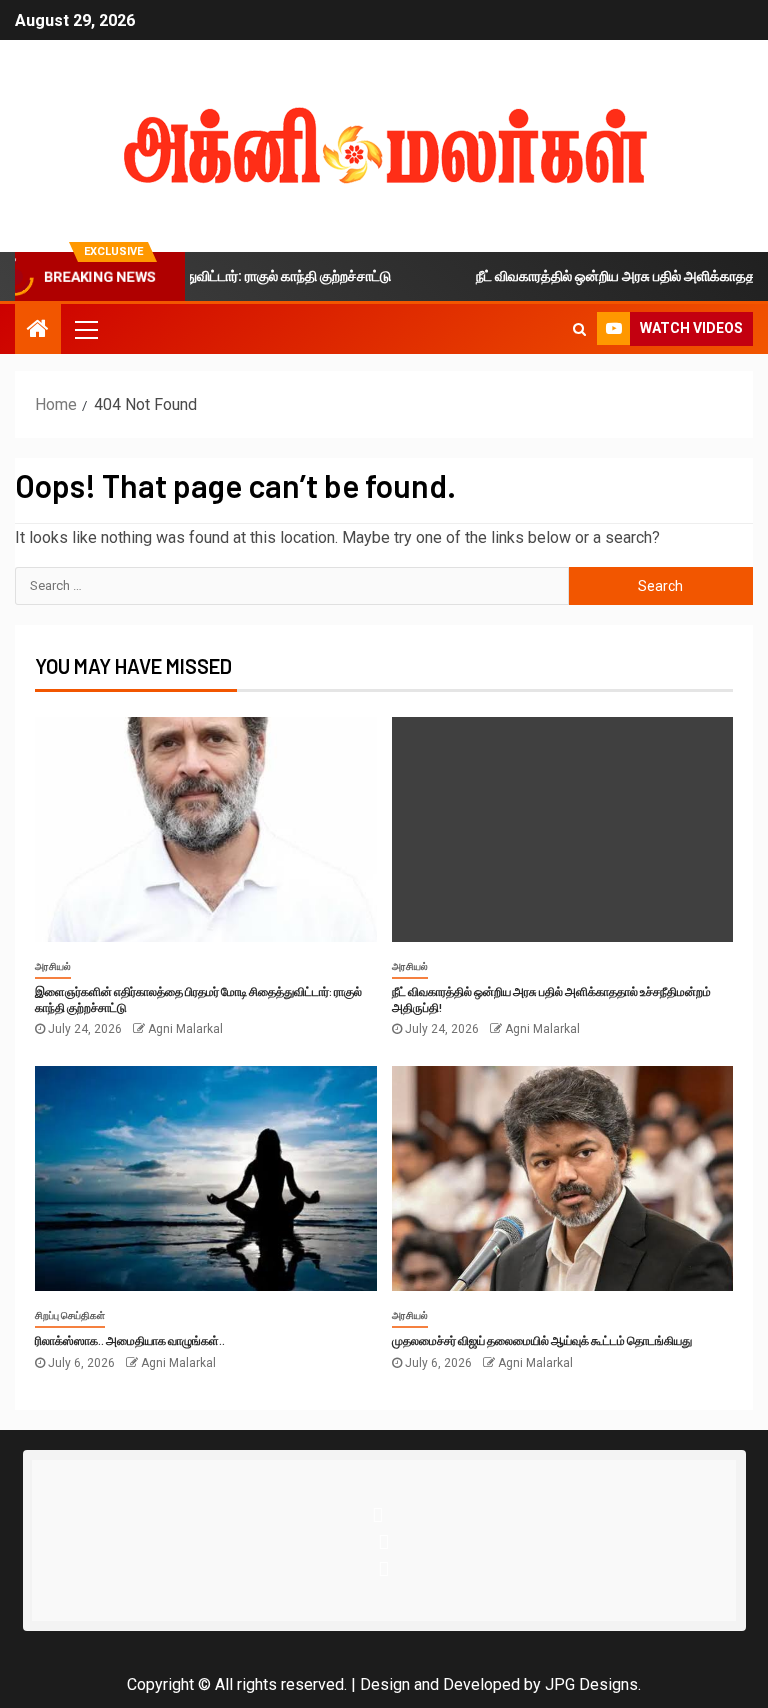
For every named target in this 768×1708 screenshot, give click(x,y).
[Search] (579, 329)
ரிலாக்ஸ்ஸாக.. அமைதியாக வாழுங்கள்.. (130, 1340)
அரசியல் (53, 966)
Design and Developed (440, 1684)
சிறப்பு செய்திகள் (70, 1315)
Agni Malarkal (185, 1029)
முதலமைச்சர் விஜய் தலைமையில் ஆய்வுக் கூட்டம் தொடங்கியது (542, 1340)
